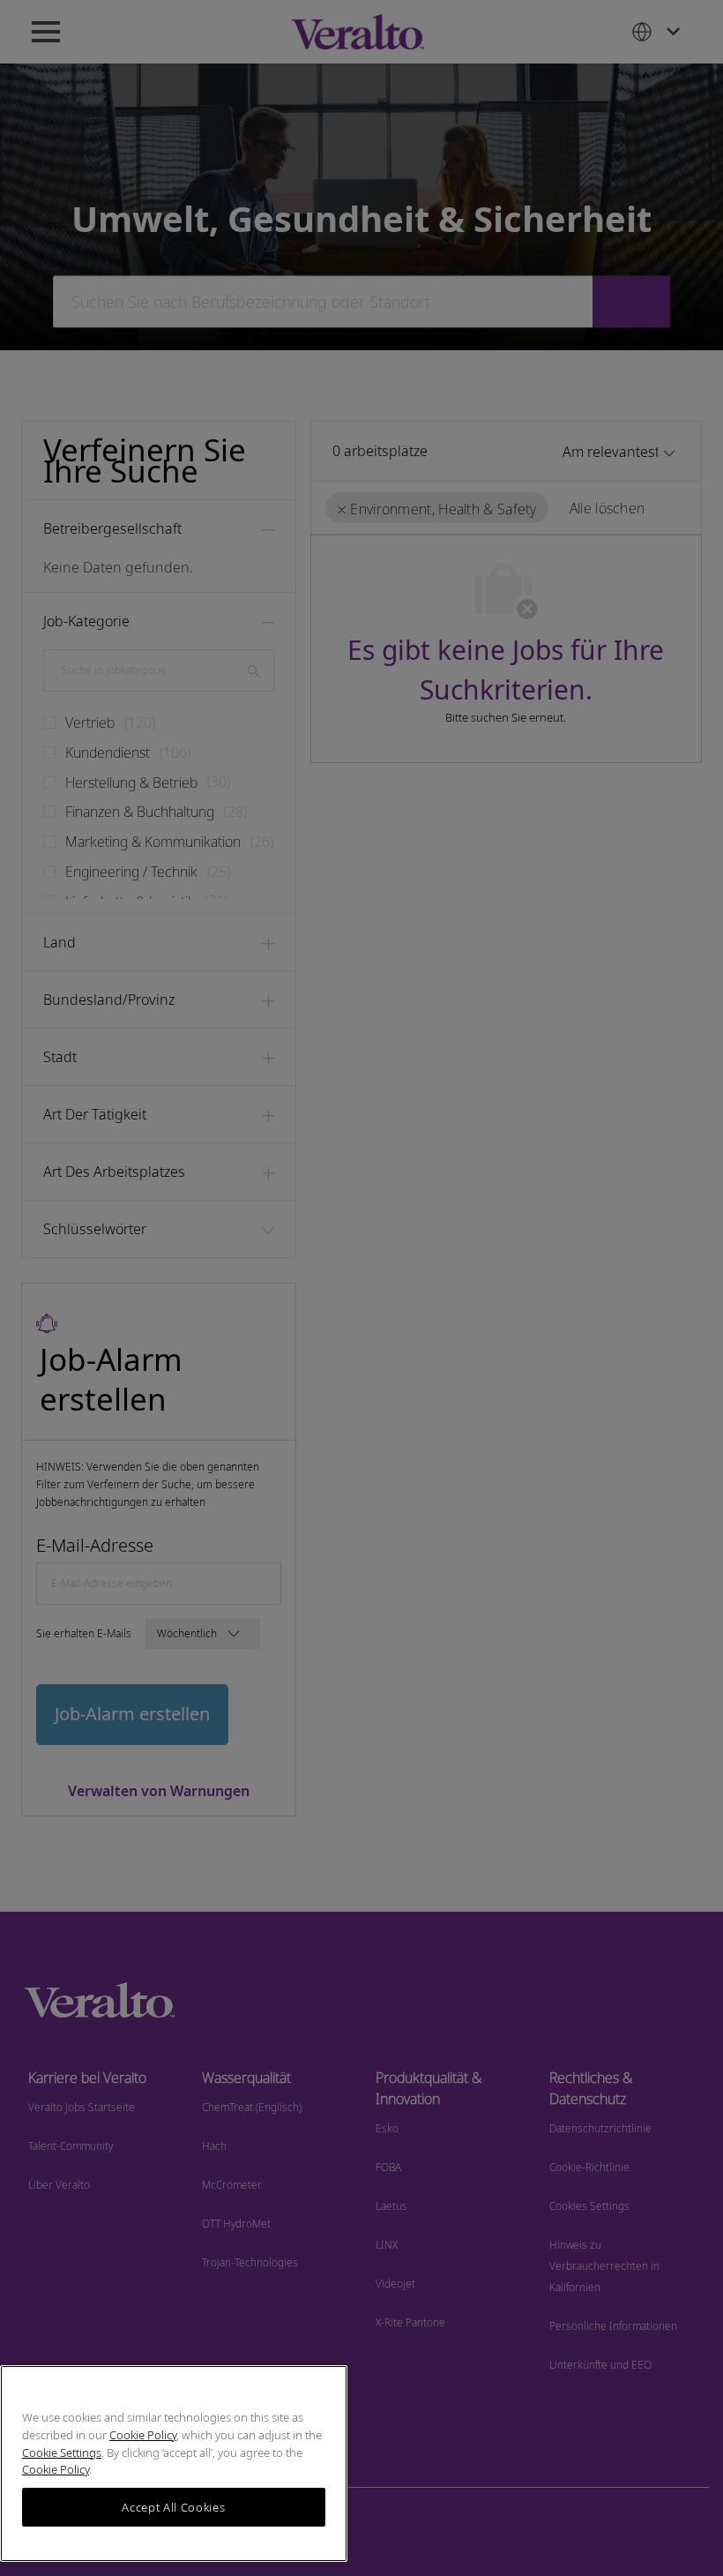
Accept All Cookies (173, 2507)
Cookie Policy (143, 2435)
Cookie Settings (62, 2452)
